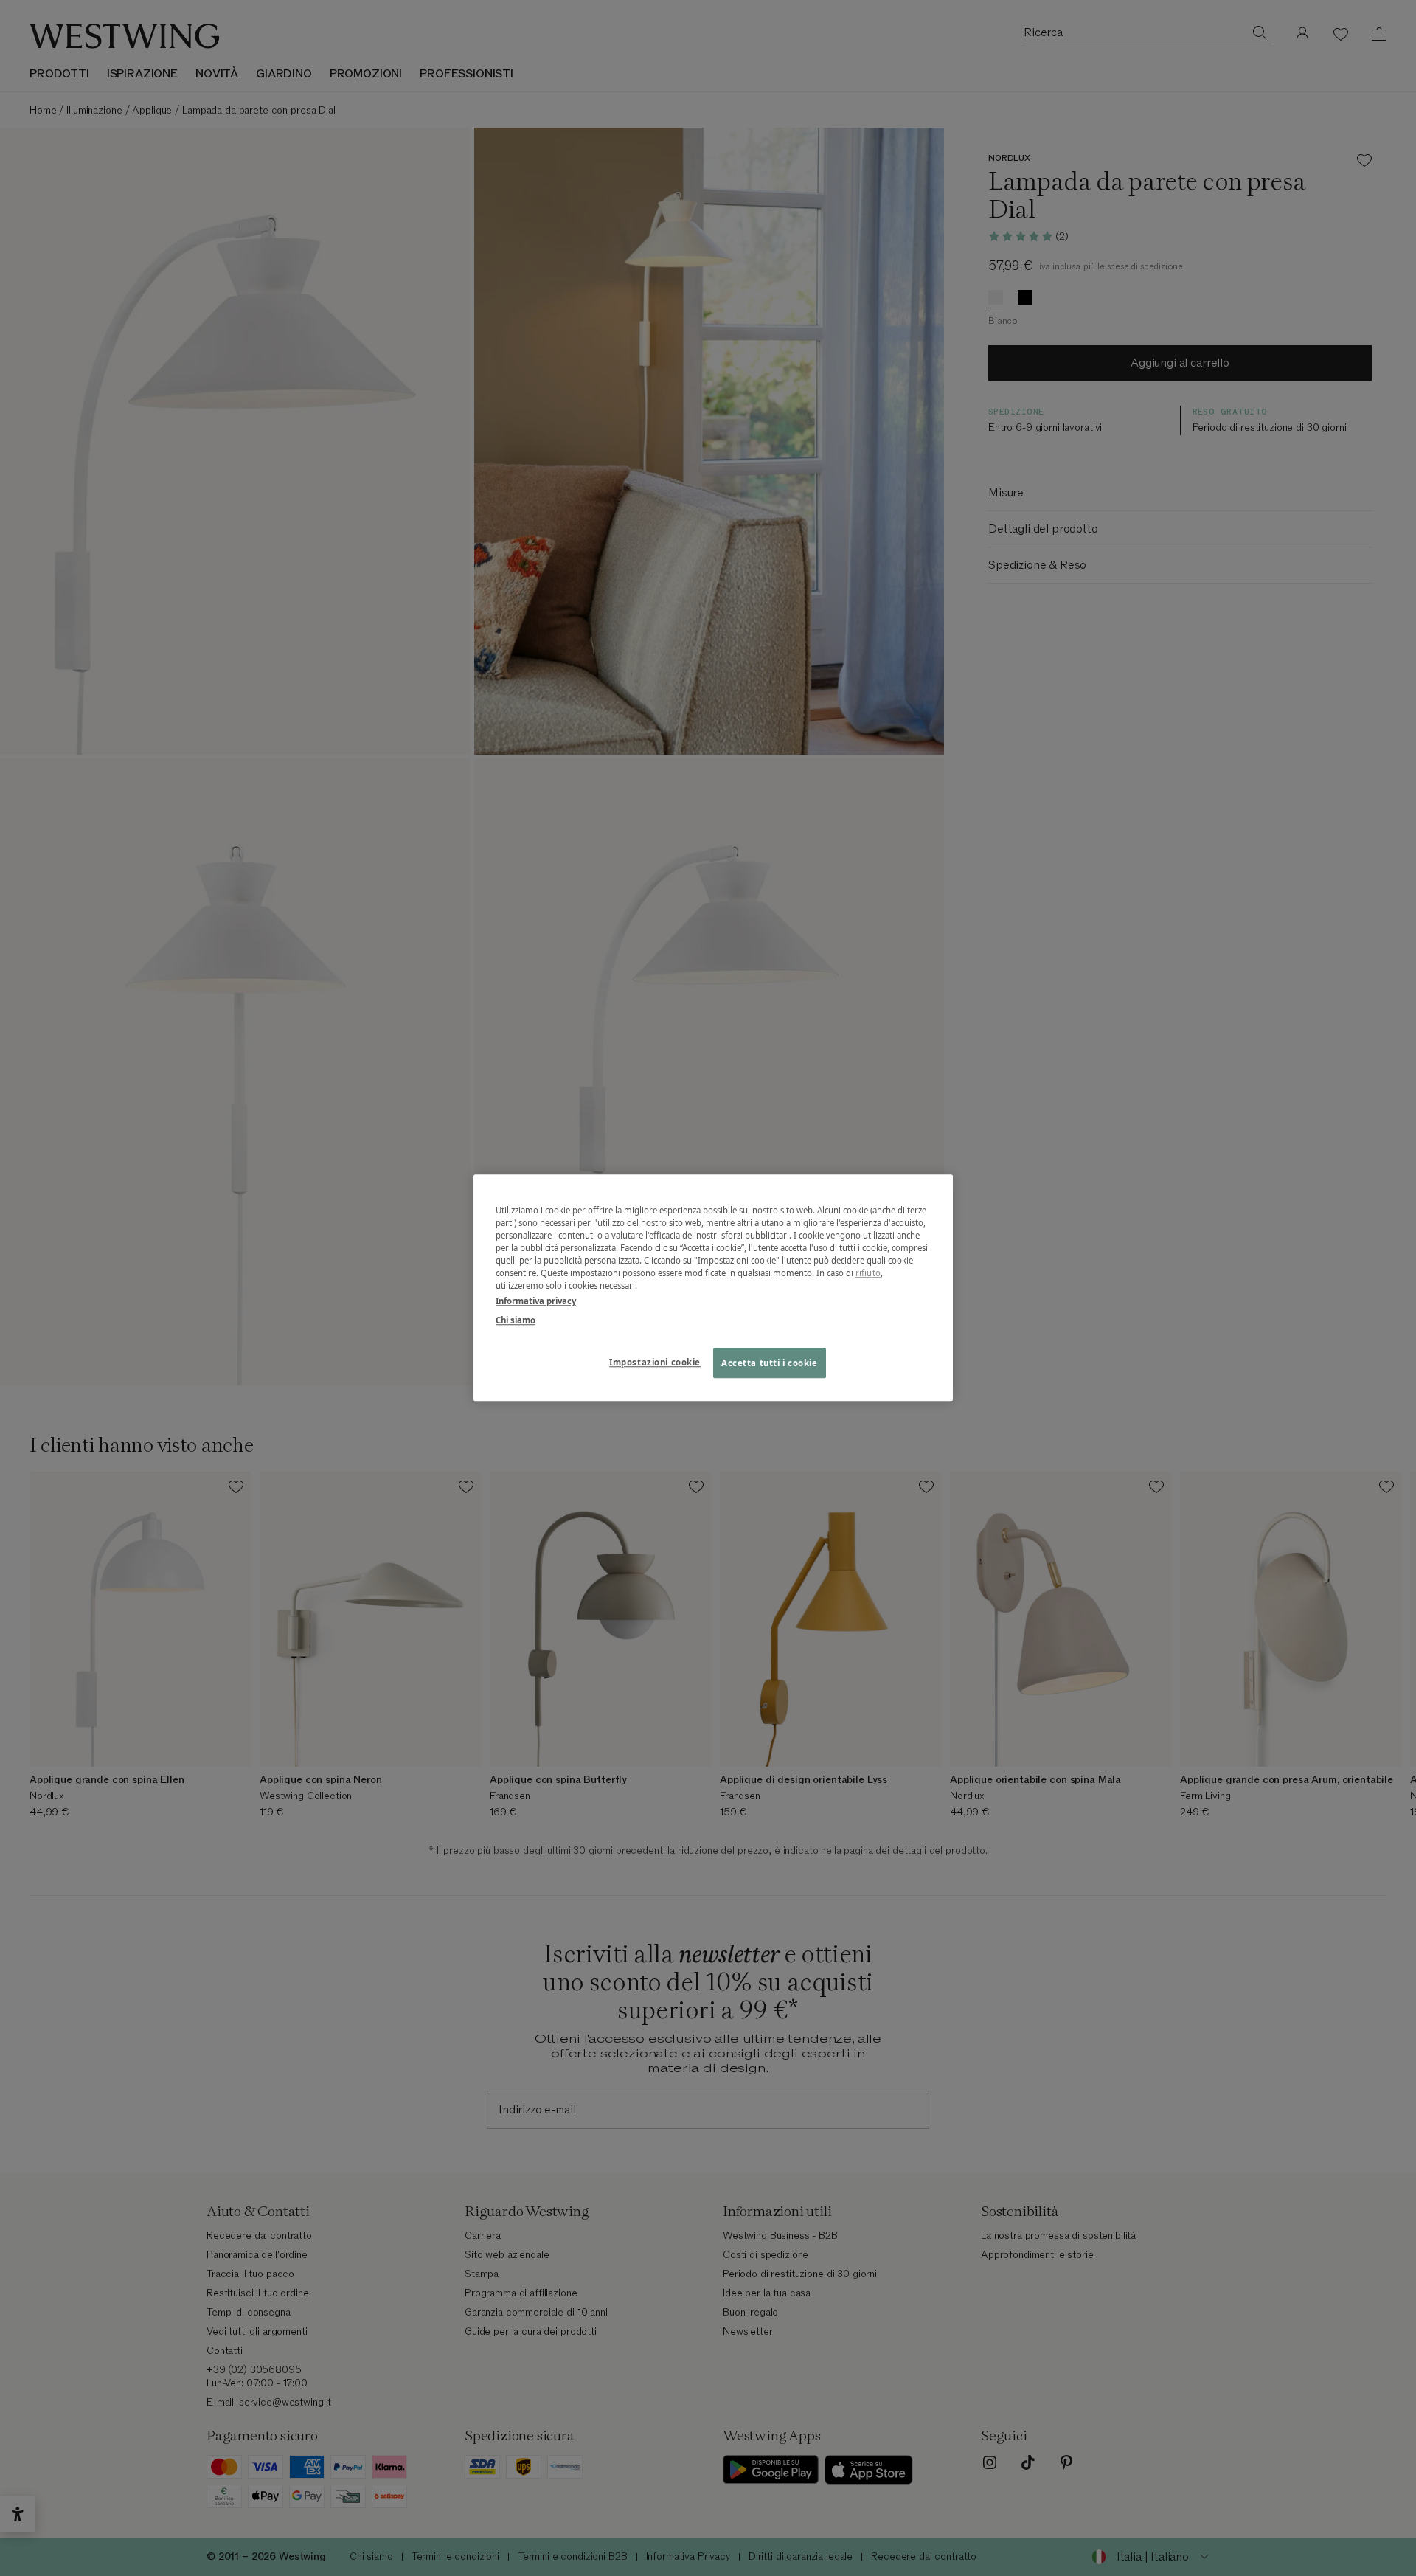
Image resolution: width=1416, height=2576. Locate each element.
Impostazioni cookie (655, 1362)
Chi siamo (516, 1320)
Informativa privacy (536, 1302)
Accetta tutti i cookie (770, 1363)
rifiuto (868, 1274)
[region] (713, 1288)
